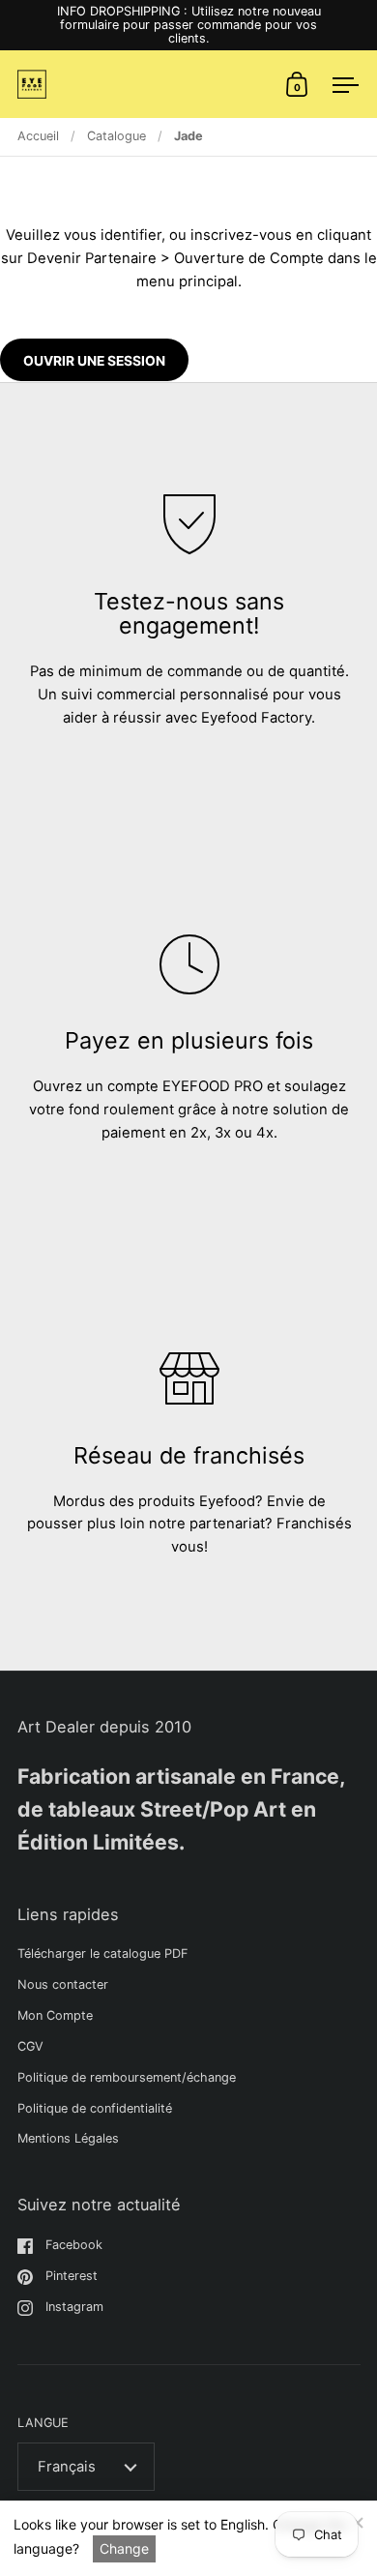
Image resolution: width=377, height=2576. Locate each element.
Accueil (38, 136)
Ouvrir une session (94, 361)
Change (124, 2548)
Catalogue (116, 136)
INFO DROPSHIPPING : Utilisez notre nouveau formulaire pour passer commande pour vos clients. (189, 25)
